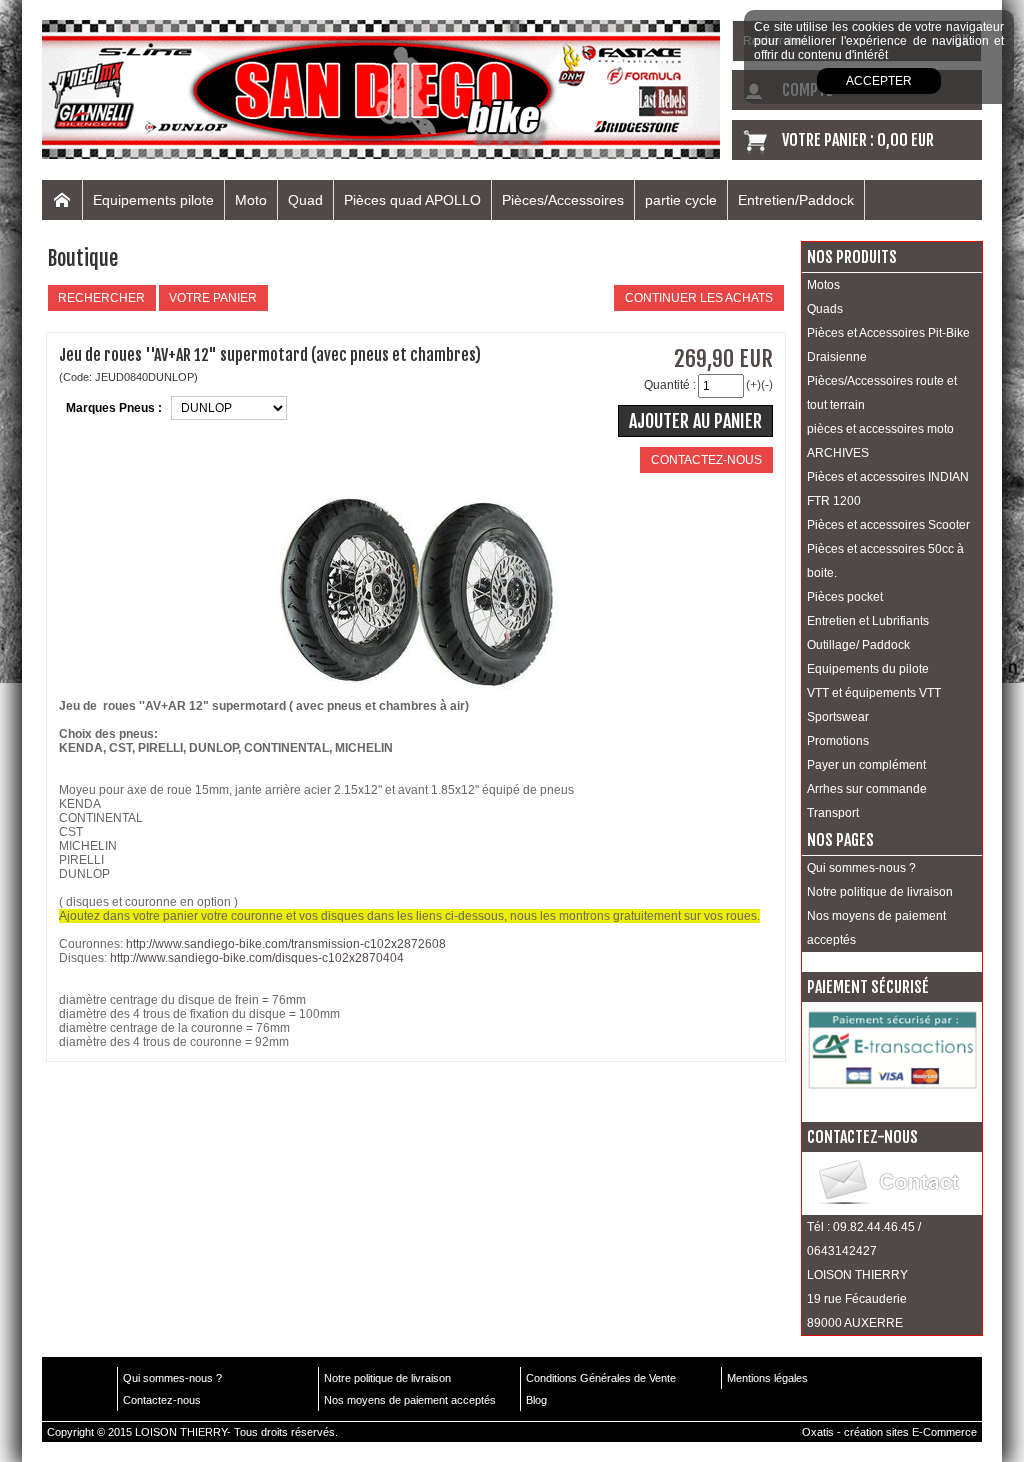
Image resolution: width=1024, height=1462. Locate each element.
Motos (823, 285)
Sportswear (838, 717)
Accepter (879, 81)
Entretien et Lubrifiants (868, 621)
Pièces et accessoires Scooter (888, 525)
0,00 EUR (905, 140)
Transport (833, 813)
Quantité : (670, 385)
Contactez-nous (162, 1400)
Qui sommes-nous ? (861, 868)
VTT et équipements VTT (874, 693)
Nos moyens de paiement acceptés (876, 928)
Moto (251, 200)
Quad (305, 200)
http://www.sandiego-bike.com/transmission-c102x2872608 (286, 944)
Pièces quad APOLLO (412, 200)
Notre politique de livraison (880, 892)
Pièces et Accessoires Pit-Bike (888, 333)
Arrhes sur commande (867, 789)
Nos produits (852, 257)
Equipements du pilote (868, 669)
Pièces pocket (845, 597)
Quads (825, 309)
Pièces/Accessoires (563, 200)
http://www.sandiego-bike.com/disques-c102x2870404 (257, 958)
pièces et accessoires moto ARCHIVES (880, 441)
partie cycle (681, 200)
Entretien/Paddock (796, 200)
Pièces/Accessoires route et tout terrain (882, 393)
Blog (536, 1400)
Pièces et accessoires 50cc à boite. (885, 561)
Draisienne (837, 357)
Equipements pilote (153, 200)
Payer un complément (866, 765)
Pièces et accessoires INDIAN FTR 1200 (888, 489)
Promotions (838, 741)
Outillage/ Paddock (858, 645)
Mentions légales (767, 1378)
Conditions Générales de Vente (601, 1378)
